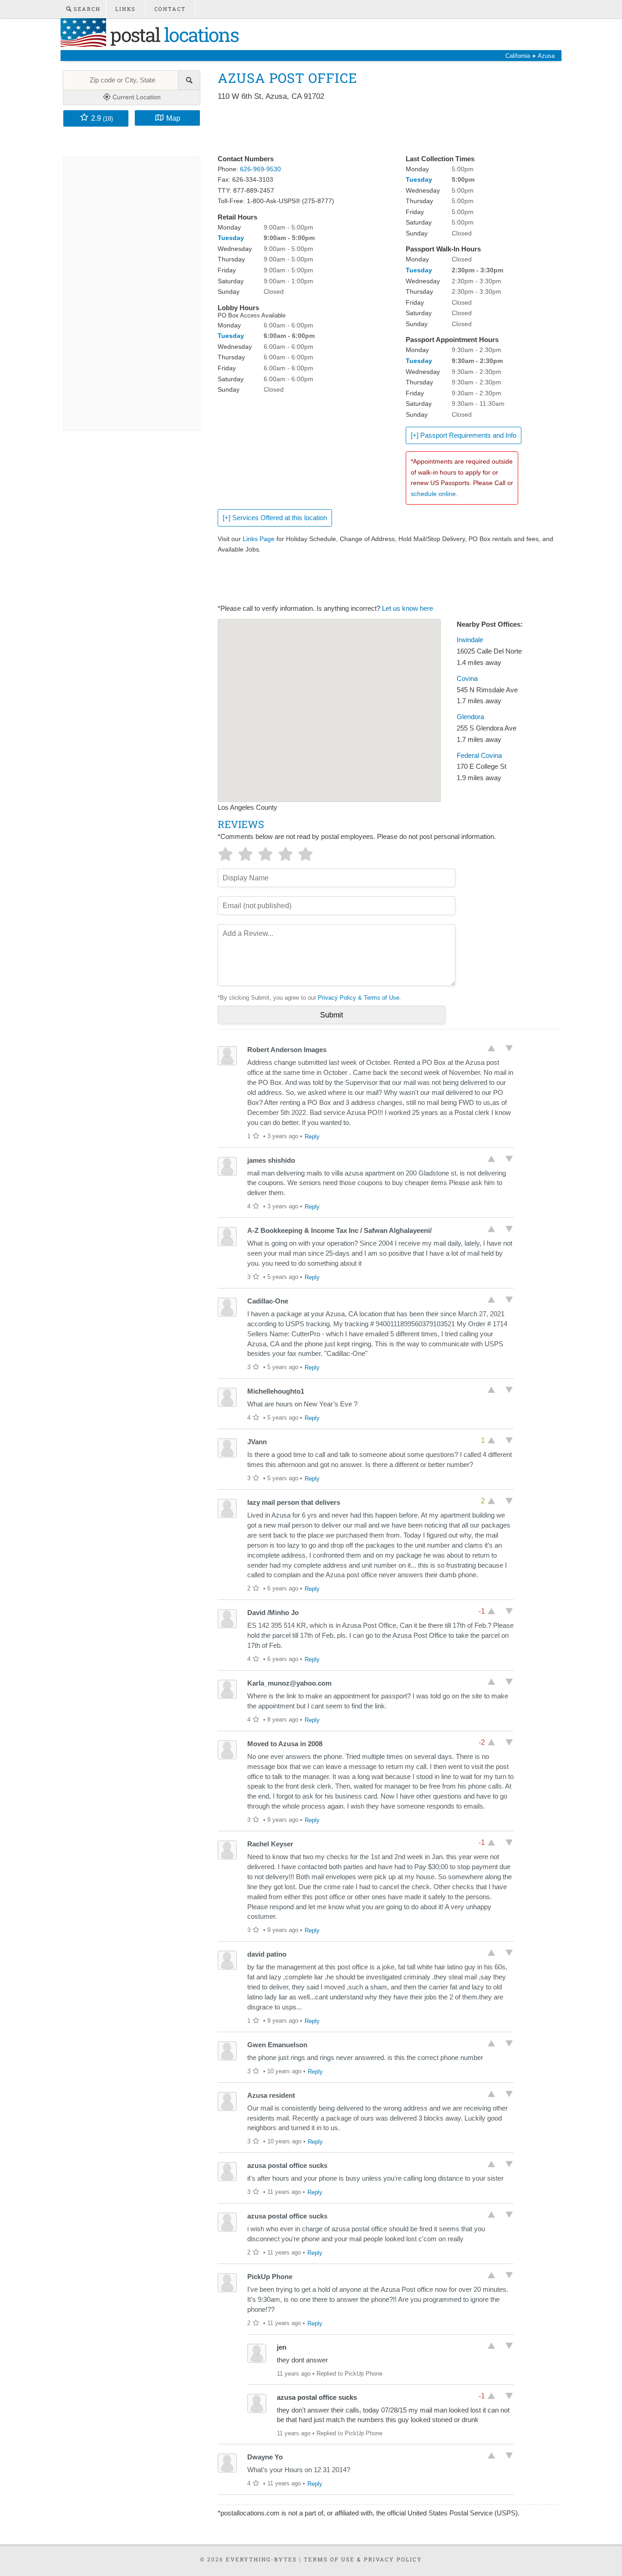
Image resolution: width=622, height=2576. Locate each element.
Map (173, 118)
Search (86, 9)
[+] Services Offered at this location (275, 518)
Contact (170, 9)
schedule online (433, 494)
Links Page (259, 539)
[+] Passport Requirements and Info (464, 435)
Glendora (470, 717)
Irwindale (470, 640)
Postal (172, 34)
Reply (312, 1137)
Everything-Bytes (261, 2559)
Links (125, 9)
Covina (467, 679)
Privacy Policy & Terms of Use (359, 998)
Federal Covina (479, 756)
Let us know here (408, 608)
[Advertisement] (383, 128)
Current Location (136, 97)
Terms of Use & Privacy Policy (363, 2559)
